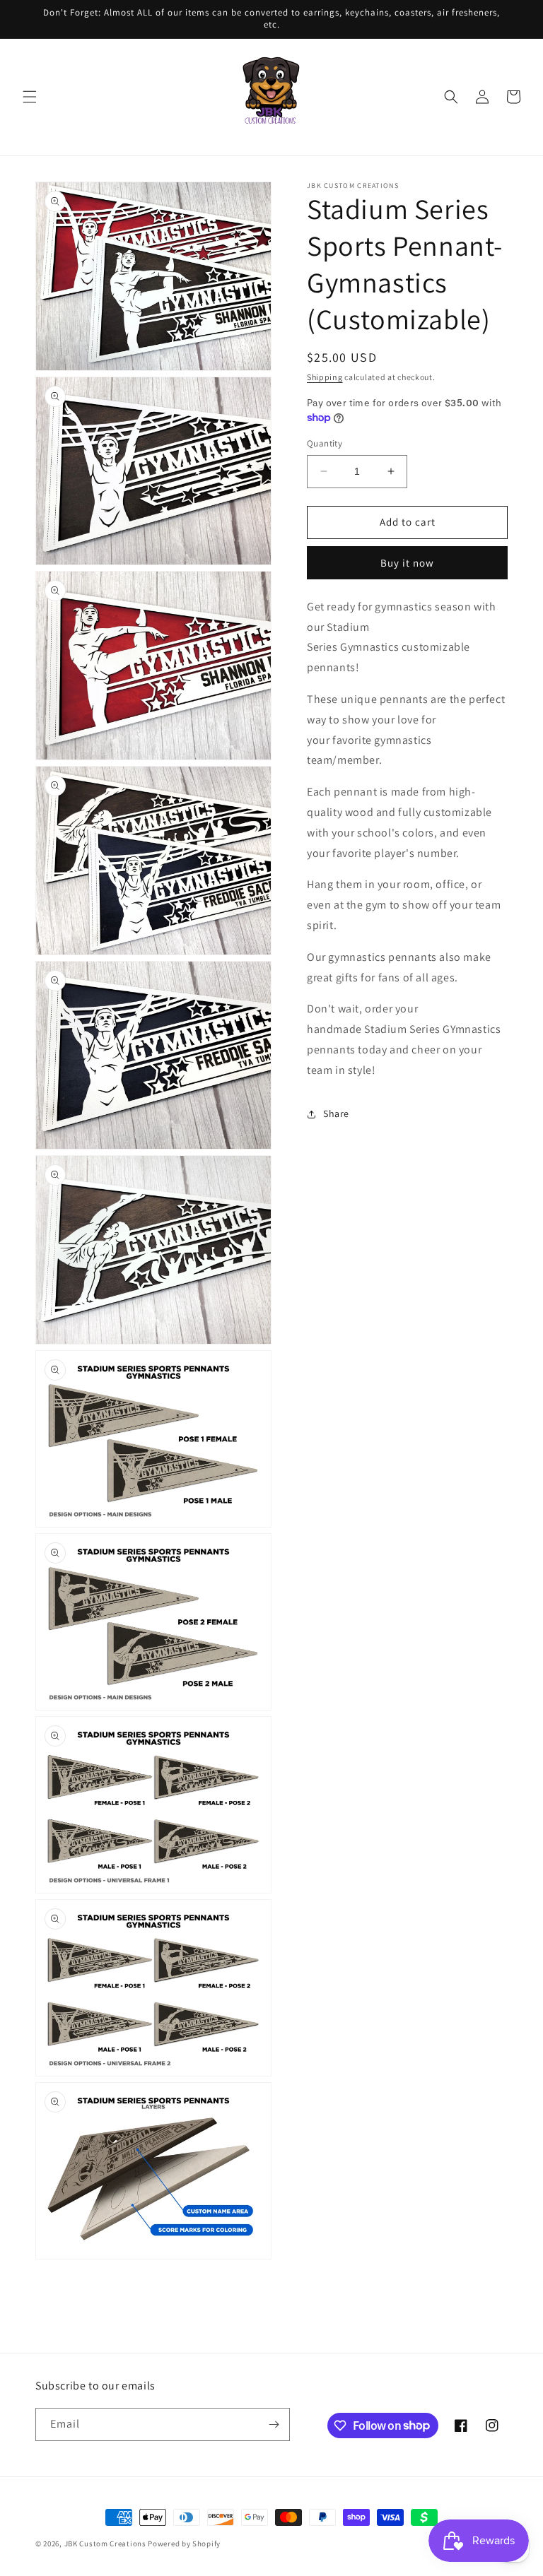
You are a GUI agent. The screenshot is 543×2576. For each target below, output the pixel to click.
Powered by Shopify (184, 2543)
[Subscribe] (274, 2424)
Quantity (325, 443)
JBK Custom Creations (105, 2543)
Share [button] (336, 1113)
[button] (30, 97)
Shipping (325, 377)
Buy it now (407, 563)
